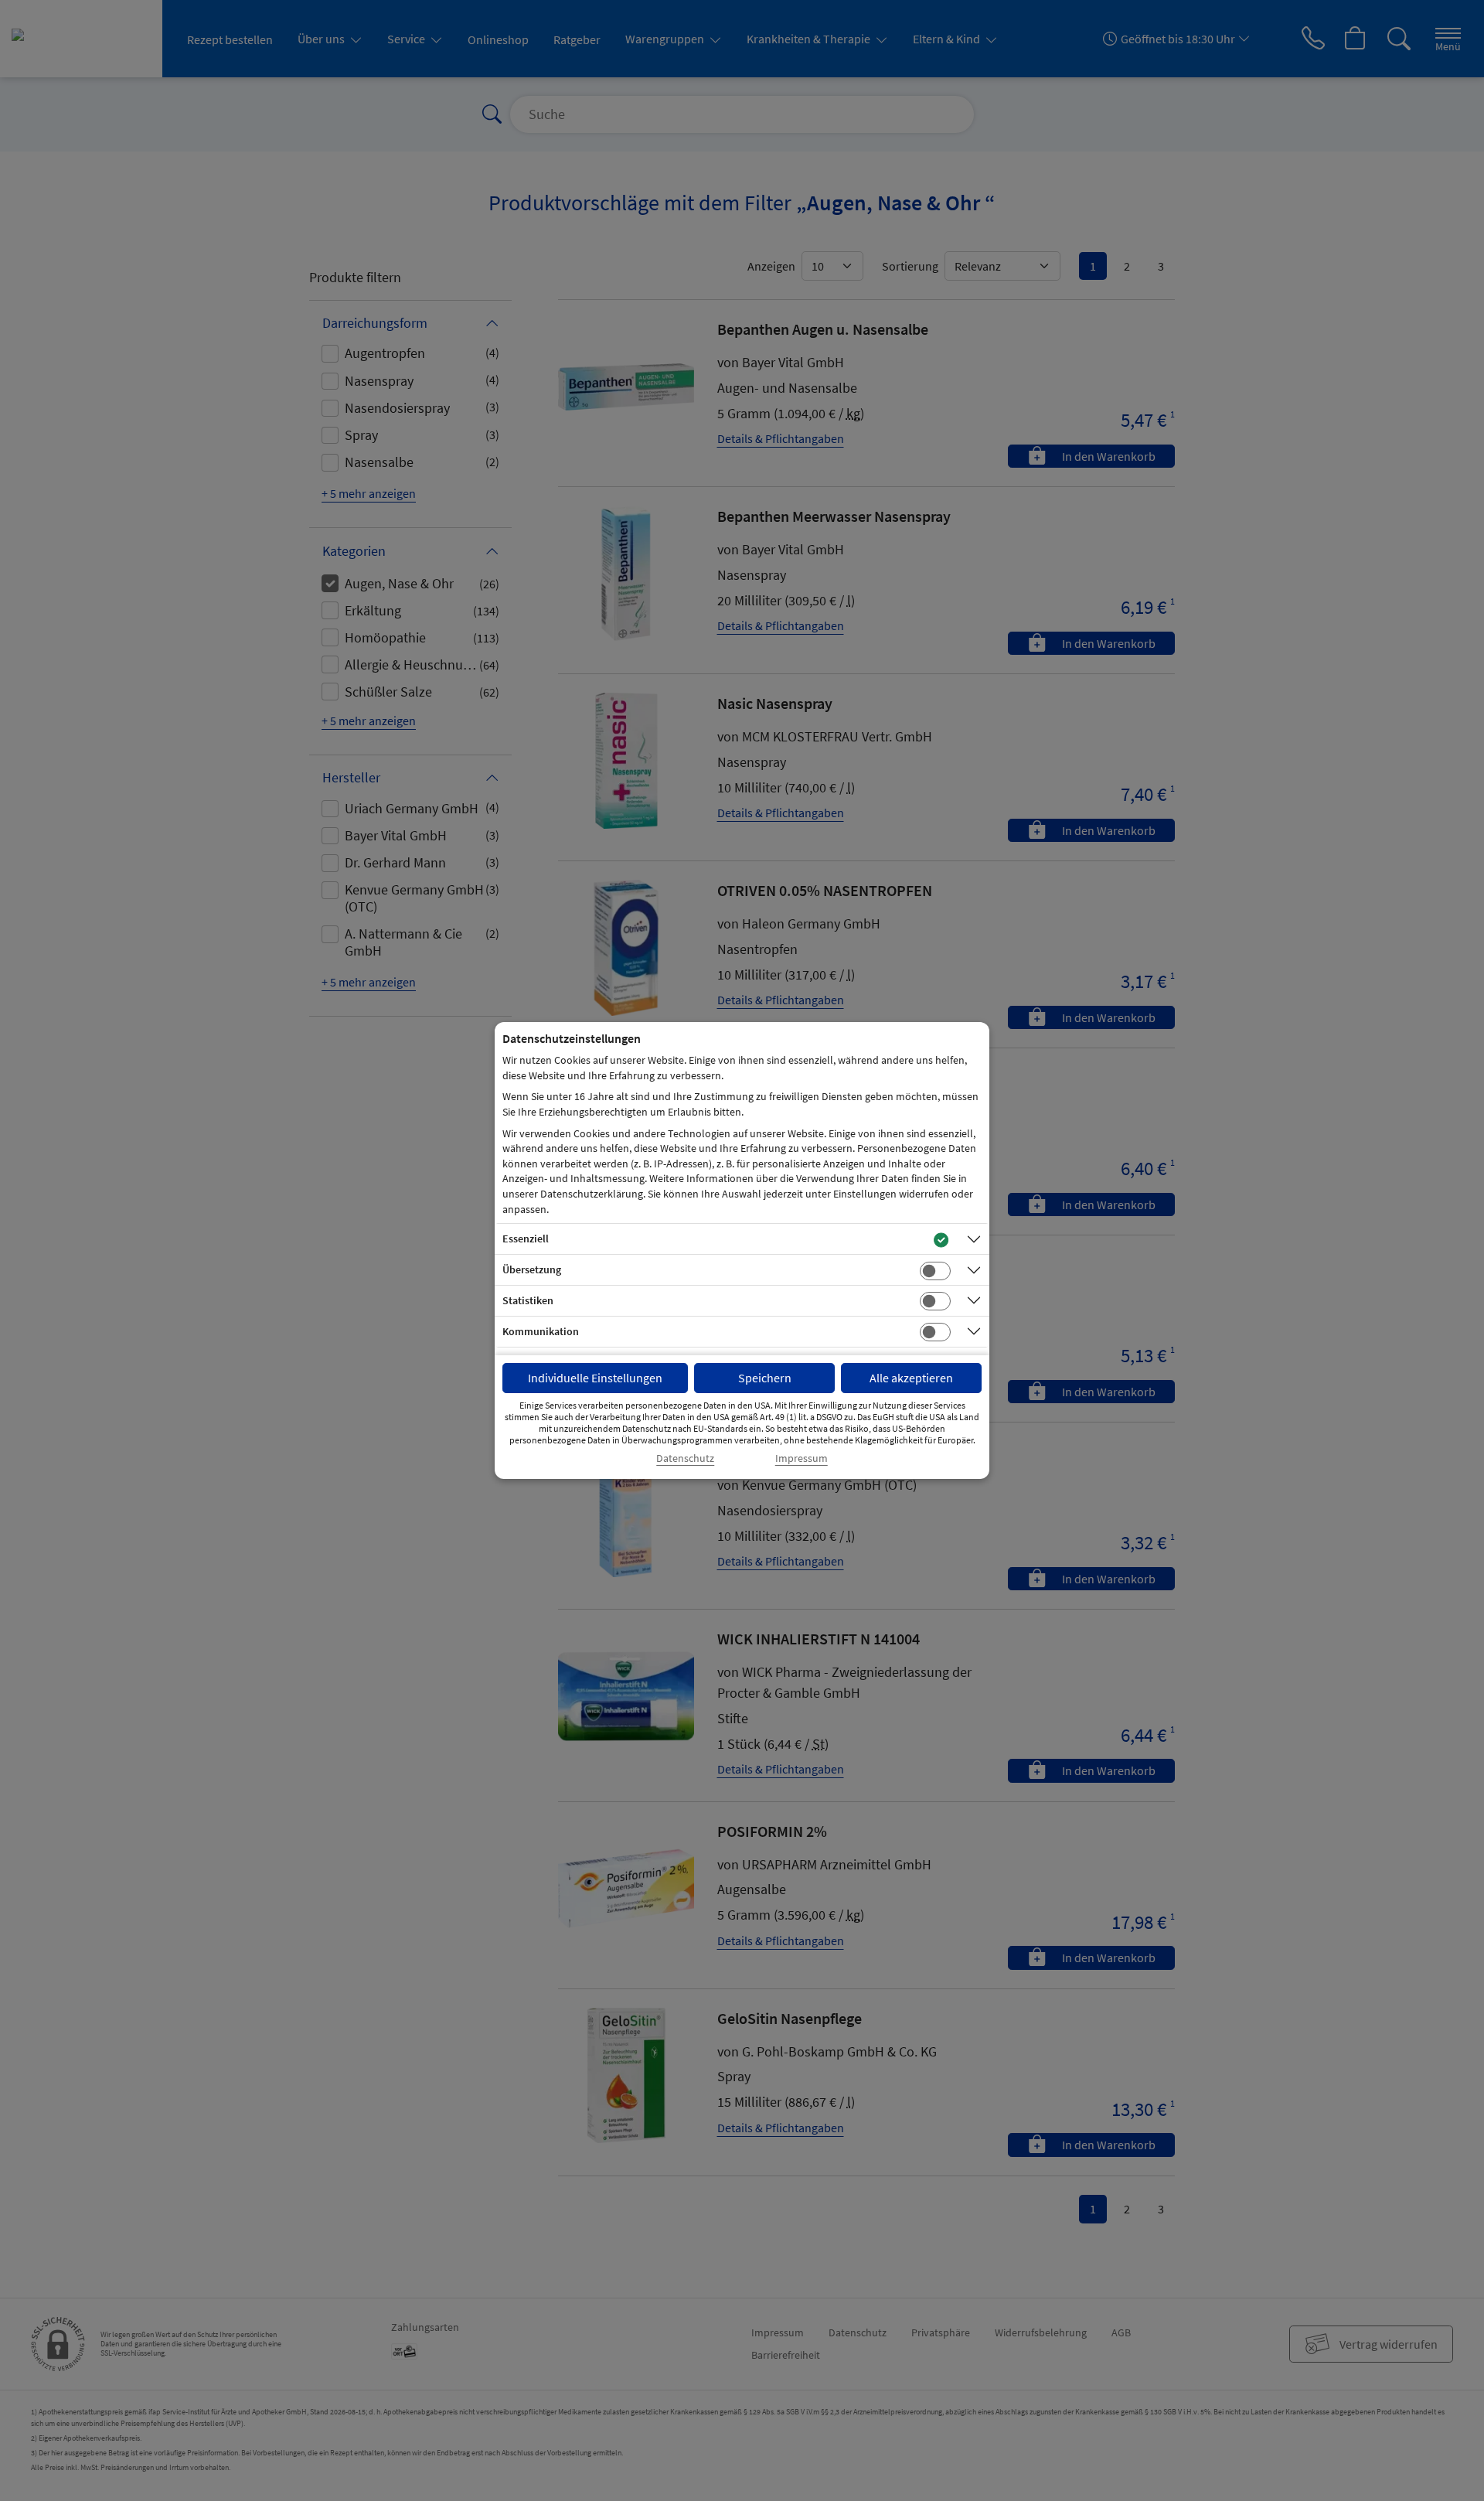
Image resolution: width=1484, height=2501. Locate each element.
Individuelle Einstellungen (595, 1378)
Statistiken (528, 1300)
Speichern (765, 1378)
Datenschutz (685, 1458)
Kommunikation (541, 1331)
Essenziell (526, 1239)
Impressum (802, 1458)
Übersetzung (532, 1269)
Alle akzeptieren (911, 1378)
